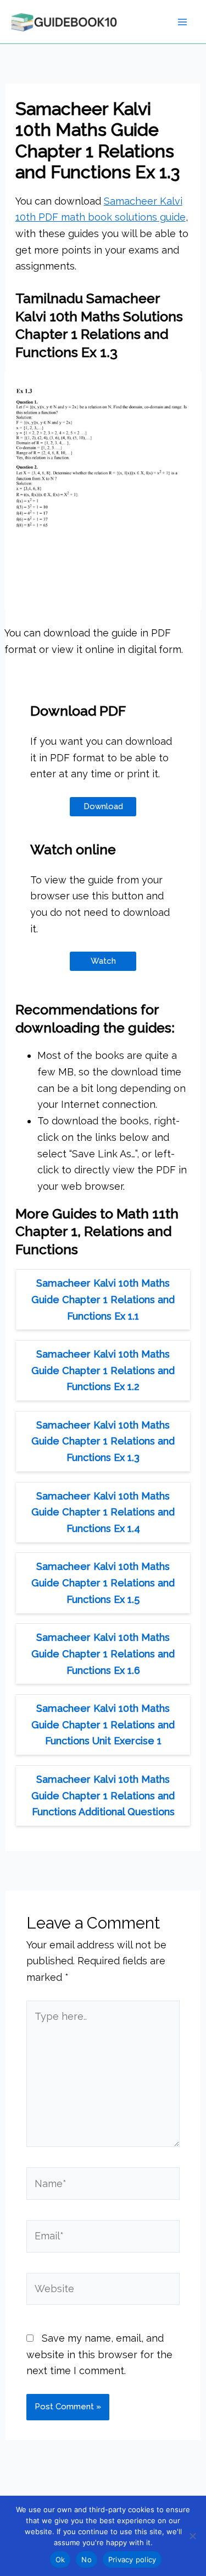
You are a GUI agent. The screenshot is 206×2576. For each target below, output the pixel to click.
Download (103, 806)
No (87, 2559)
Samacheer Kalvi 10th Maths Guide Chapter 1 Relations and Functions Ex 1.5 (103, 1583)
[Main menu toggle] (182, 22)
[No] (192, 2536)
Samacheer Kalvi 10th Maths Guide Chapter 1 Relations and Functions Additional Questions (103, 1795)
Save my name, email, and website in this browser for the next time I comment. (99, 2354)
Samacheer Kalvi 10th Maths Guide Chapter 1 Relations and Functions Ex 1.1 (103, 1299)
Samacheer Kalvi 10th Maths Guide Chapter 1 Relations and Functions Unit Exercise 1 (103, 1724)
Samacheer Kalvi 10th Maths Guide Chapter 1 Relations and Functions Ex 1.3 (103, 1441)
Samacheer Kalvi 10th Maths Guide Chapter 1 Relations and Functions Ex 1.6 (103, 1654)
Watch (103, 961)
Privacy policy (132, 2559)
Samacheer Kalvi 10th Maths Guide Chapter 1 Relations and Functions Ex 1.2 (103, 1370)
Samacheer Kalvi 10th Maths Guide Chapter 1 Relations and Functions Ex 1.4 (103, 1512)
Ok (60, 2559)
